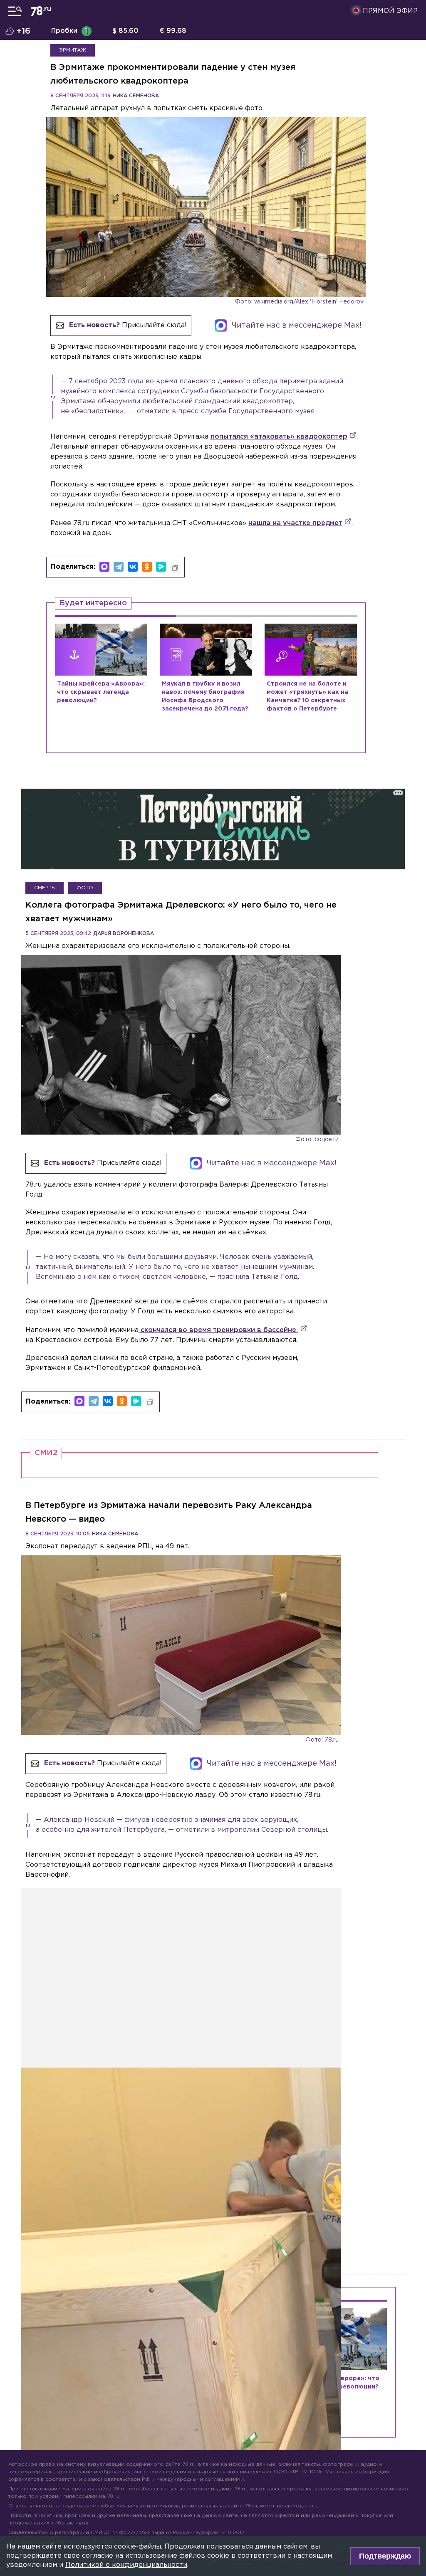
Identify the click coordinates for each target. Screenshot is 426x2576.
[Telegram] (119, 567)
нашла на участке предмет (295, 523)
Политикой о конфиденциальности (126, 2565)
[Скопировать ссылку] (175, 568)
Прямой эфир (390, 11)
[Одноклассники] (147, 567)
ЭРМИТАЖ (73, 50)
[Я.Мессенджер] (161, 567)
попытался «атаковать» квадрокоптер (279, 437)
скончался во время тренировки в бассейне (218, 1330)
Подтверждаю (385, 2556)
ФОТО (85, 888)
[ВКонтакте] (133, 567)
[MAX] (104, 567)
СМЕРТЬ (45, 888)
